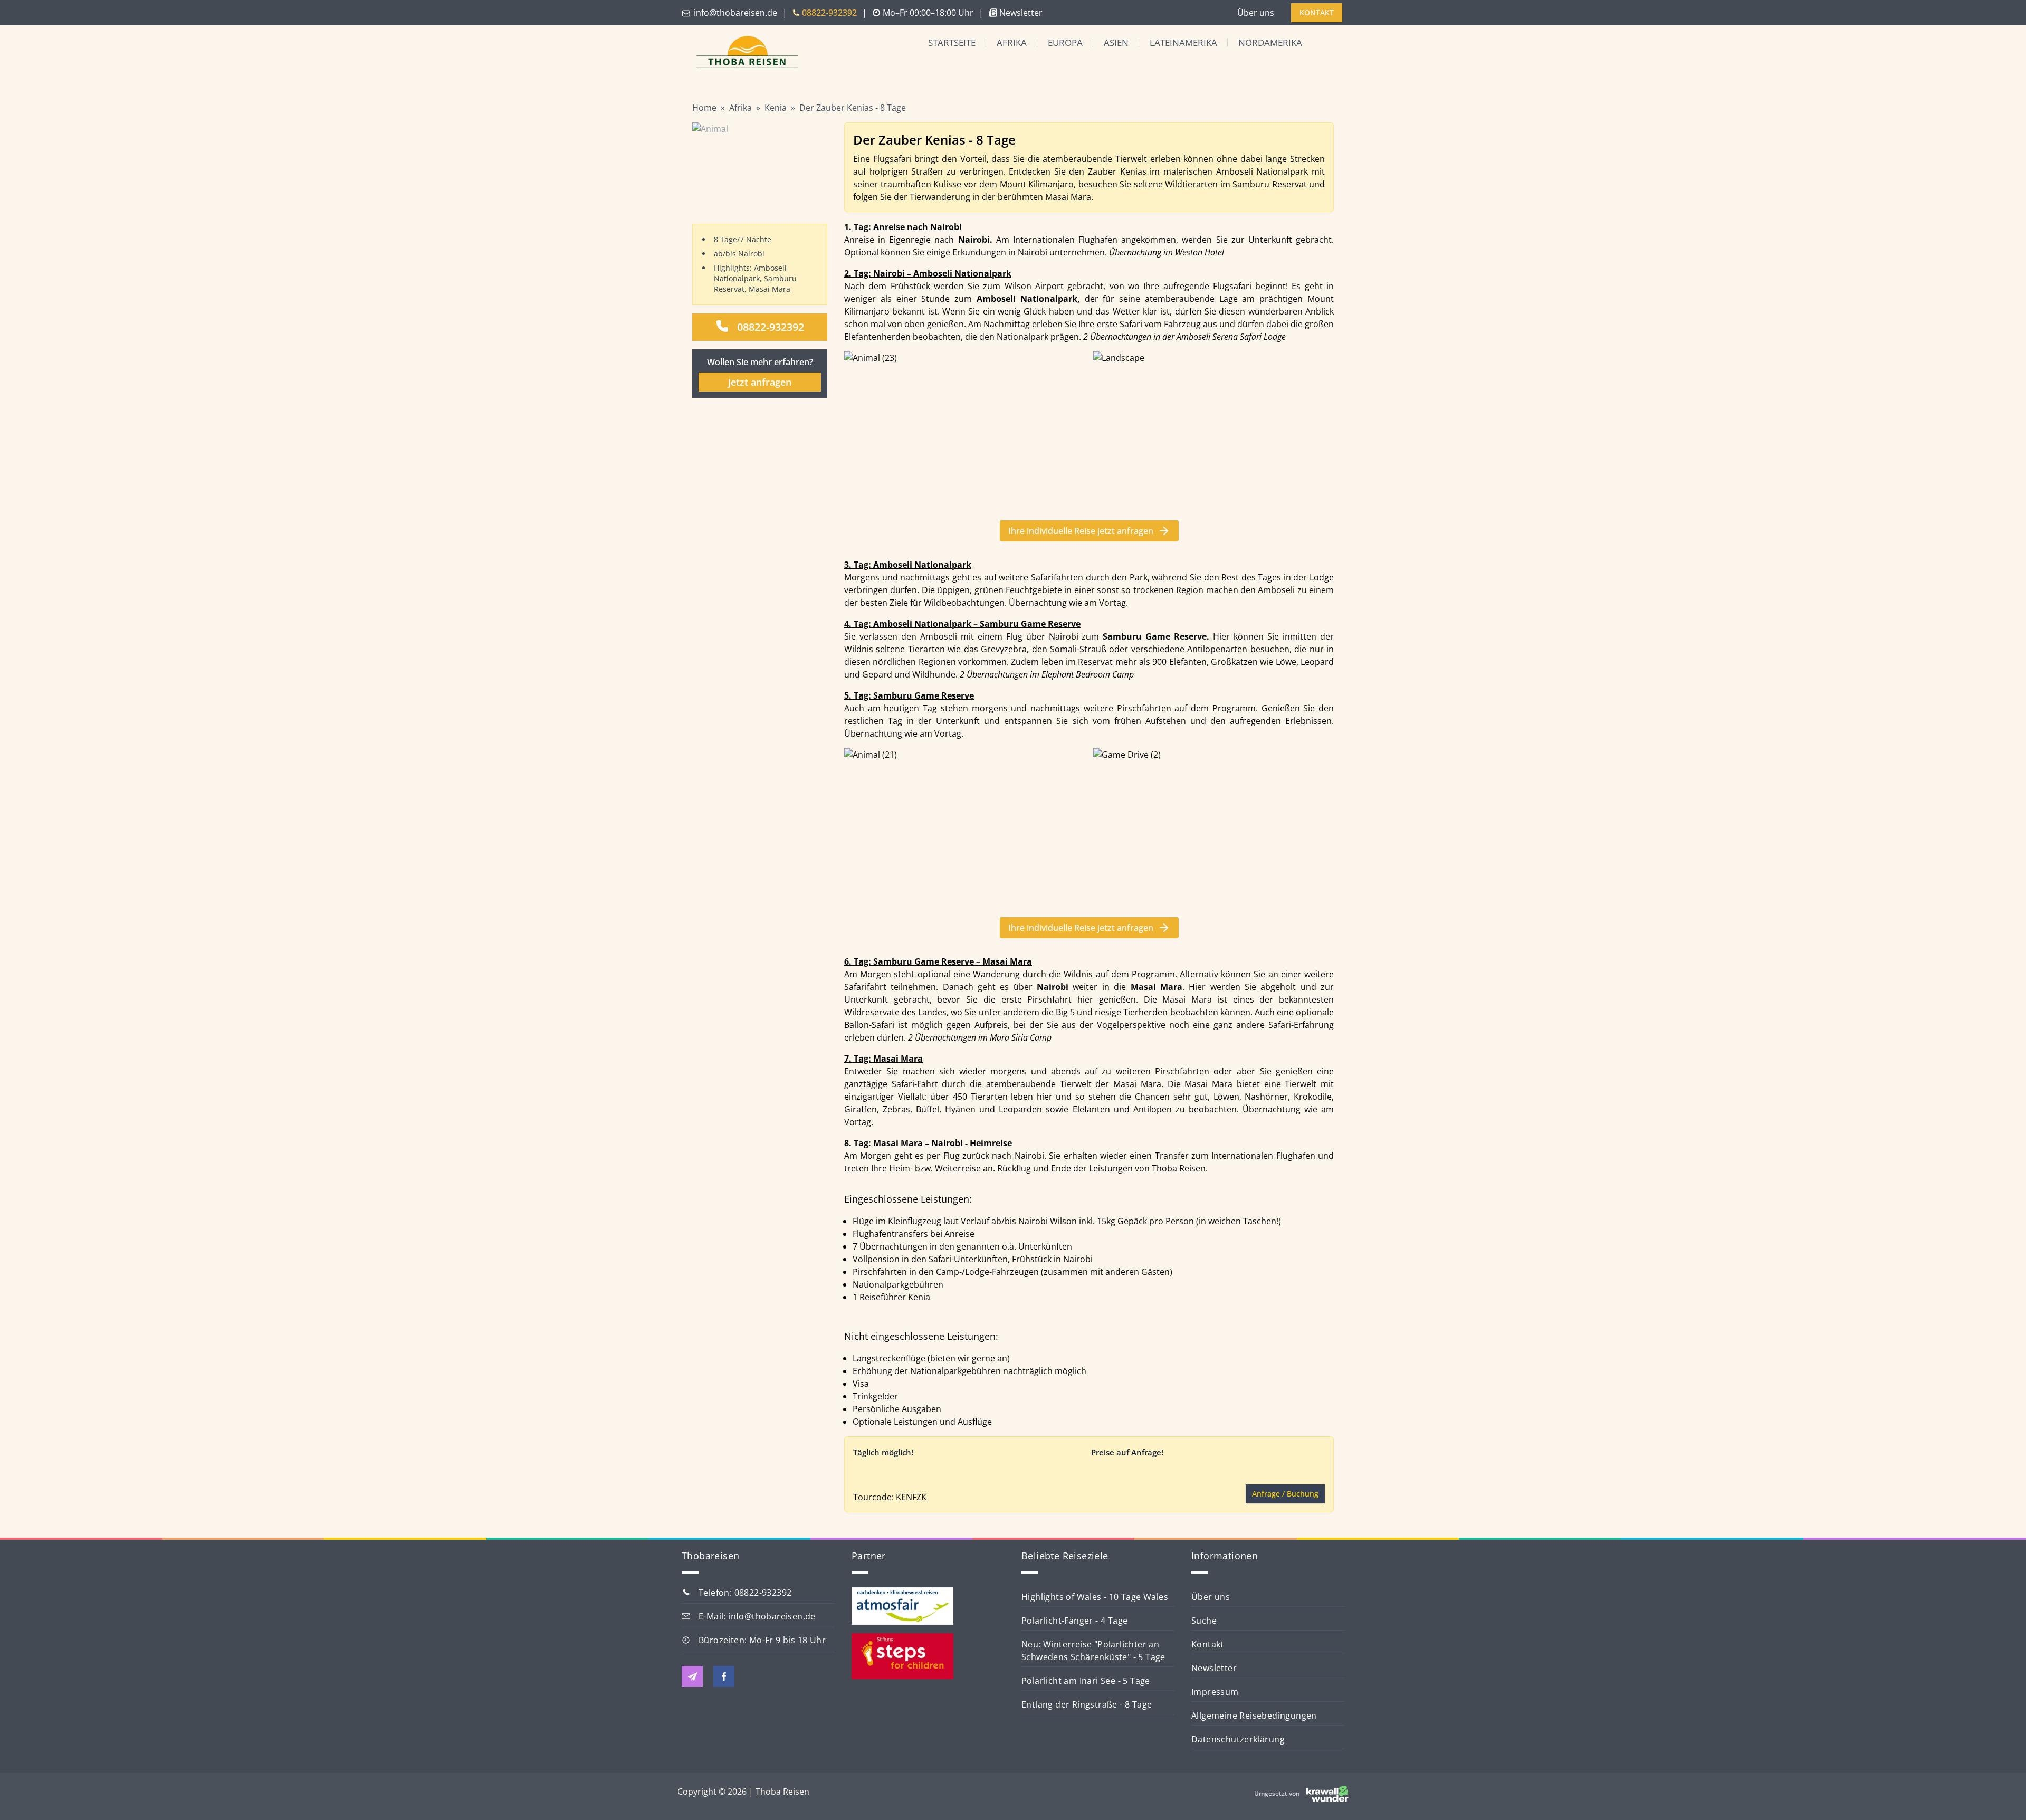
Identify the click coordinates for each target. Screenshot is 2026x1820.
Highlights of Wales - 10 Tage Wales (1095, 1597)
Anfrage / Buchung (1285, 1494)
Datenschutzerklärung (1238, 1739)
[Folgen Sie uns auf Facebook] (724, 1676)
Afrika (1012, 42)
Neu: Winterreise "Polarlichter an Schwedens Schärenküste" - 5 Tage (1093, 1651)
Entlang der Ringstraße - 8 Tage (1087, 1704)
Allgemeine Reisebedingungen (1254, 1716)
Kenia (776, 108)
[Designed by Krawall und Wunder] (1327, 1794)
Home (704, 108)
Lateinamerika (1183, 42)
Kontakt (1208, 1644)
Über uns (1256, 13)
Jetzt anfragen (760, 382)
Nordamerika (1270, 42)
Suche (1204, 1621)
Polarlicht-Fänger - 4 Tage (1074, 1621)
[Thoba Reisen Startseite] (743, 53)
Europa (1065, 42)
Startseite (952, 42)
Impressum (1215, 1692)
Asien (1116, 42)
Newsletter (1214, 1668)
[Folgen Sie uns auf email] (692, 1676)
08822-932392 (771, 327)
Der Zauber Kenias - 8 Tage (853, 108)
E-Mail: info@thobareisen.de (757, 1616)
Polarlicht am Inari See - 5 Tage (1086, 1681)
